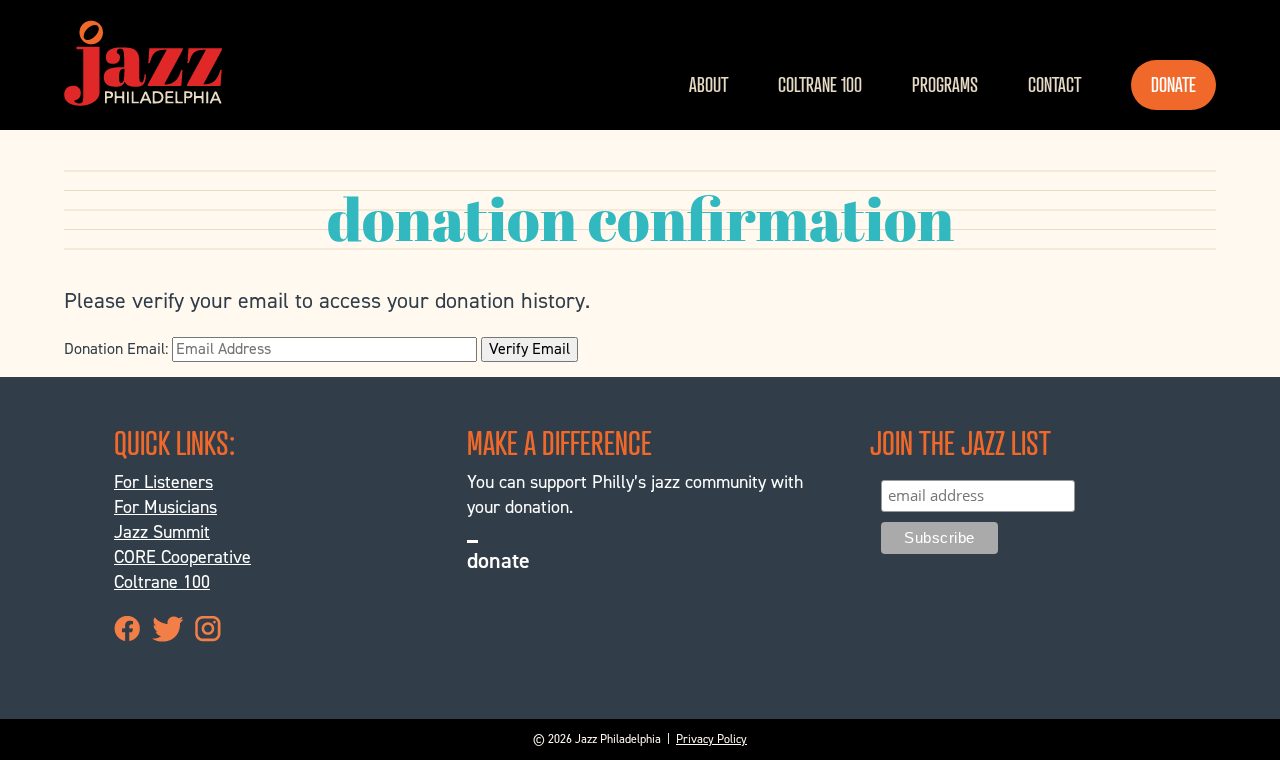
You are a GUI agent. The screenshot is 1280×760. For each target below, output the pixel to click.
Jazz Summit (162, 532)
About (708, 84)
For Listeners (163, 482)
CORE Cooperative (182, 557)
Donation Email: (116, 348)
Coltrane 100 (820, 84)
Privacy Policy (711, 739)
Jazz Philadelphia (143, 63)
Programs (945, 84)
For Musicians (165, 507)
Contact (1054, 84)
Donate (1173, 84)
